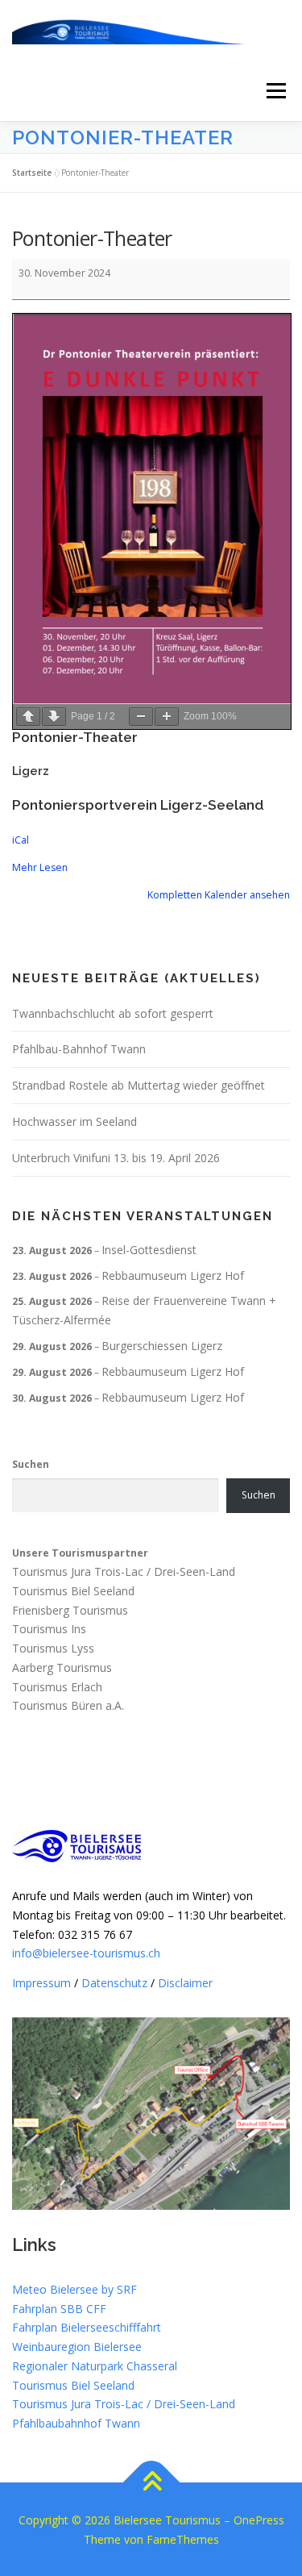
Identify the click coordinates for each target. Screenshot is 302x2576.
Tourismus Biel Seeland (73, 1591)
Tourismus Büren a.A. (68, 1706)
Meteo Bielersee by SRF (74, 2289)
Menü (275, 91)
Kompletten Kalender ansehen (219, 895)
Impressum (41, 1983)
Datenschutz (114, 1983)
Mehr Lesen (40, 867)
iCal (21, 840)
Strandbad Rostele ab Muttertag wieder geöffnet (139, 1085)
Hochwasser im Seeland (74, 1121)
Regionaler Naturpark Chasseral (95, 2366)
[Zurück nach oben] (151, 2482)
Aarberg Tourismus (62, 1667)
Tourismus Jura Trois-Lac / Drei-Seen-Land (124, 1571)
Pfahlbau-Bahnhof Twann (79, 1049)
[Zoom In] (167, 717)
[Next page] (54, 717)
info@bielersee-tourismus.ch (86, 1953)
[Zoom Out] (141, 717)
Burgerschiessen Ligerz (162, 1346)
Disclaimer (185, 1983)
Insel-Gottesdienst (149, 1250)
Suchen (31, 1464)
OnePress (259, 2520)
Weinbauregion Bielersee (77, 2347)
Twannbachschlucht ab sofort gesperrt (113, 1013)
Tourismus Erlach (57, 1687)
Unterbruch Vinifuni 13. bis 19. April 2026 (116, 1158)
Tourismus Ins (49, 1630)
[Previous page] (28, 717)
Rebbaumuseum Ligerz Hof (173, 1275)
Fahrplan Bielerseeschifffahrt (87, 2327)
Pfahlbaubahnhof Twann (76, 2423)
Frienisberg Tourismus (70, 1610)
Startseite (32, 173)
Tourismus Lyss (53, 1648)
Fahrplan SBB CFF (59, 2309)
